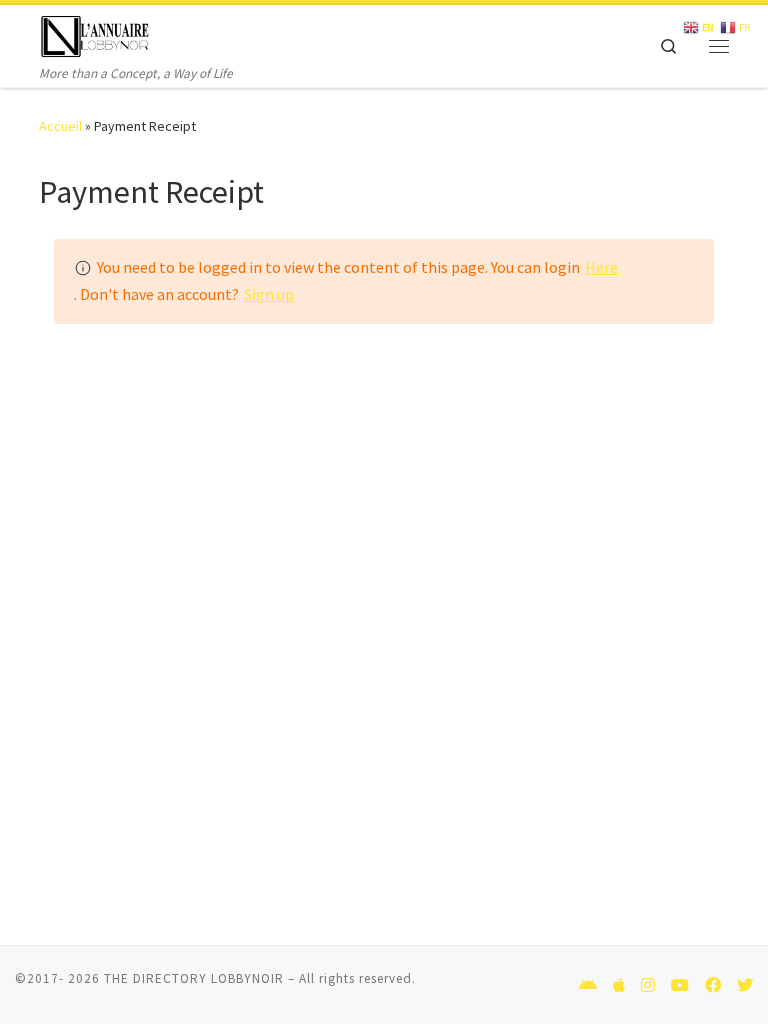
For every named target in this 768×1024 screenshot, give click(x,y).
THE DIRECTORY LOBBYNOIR (194, 978)
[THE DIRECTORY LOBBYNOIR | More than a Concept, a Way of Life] (95, 34)
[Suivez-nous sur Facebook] (713, 985)
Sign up (269, 294)
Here (601, 267)
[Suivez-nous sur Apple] (619, 985)
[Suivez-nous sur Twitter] (745, 985)
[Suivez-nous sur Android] (588, 985)
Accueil (60, 126)
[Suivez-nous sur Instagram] (648, 985)
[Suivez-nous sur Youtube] (680, 985)
